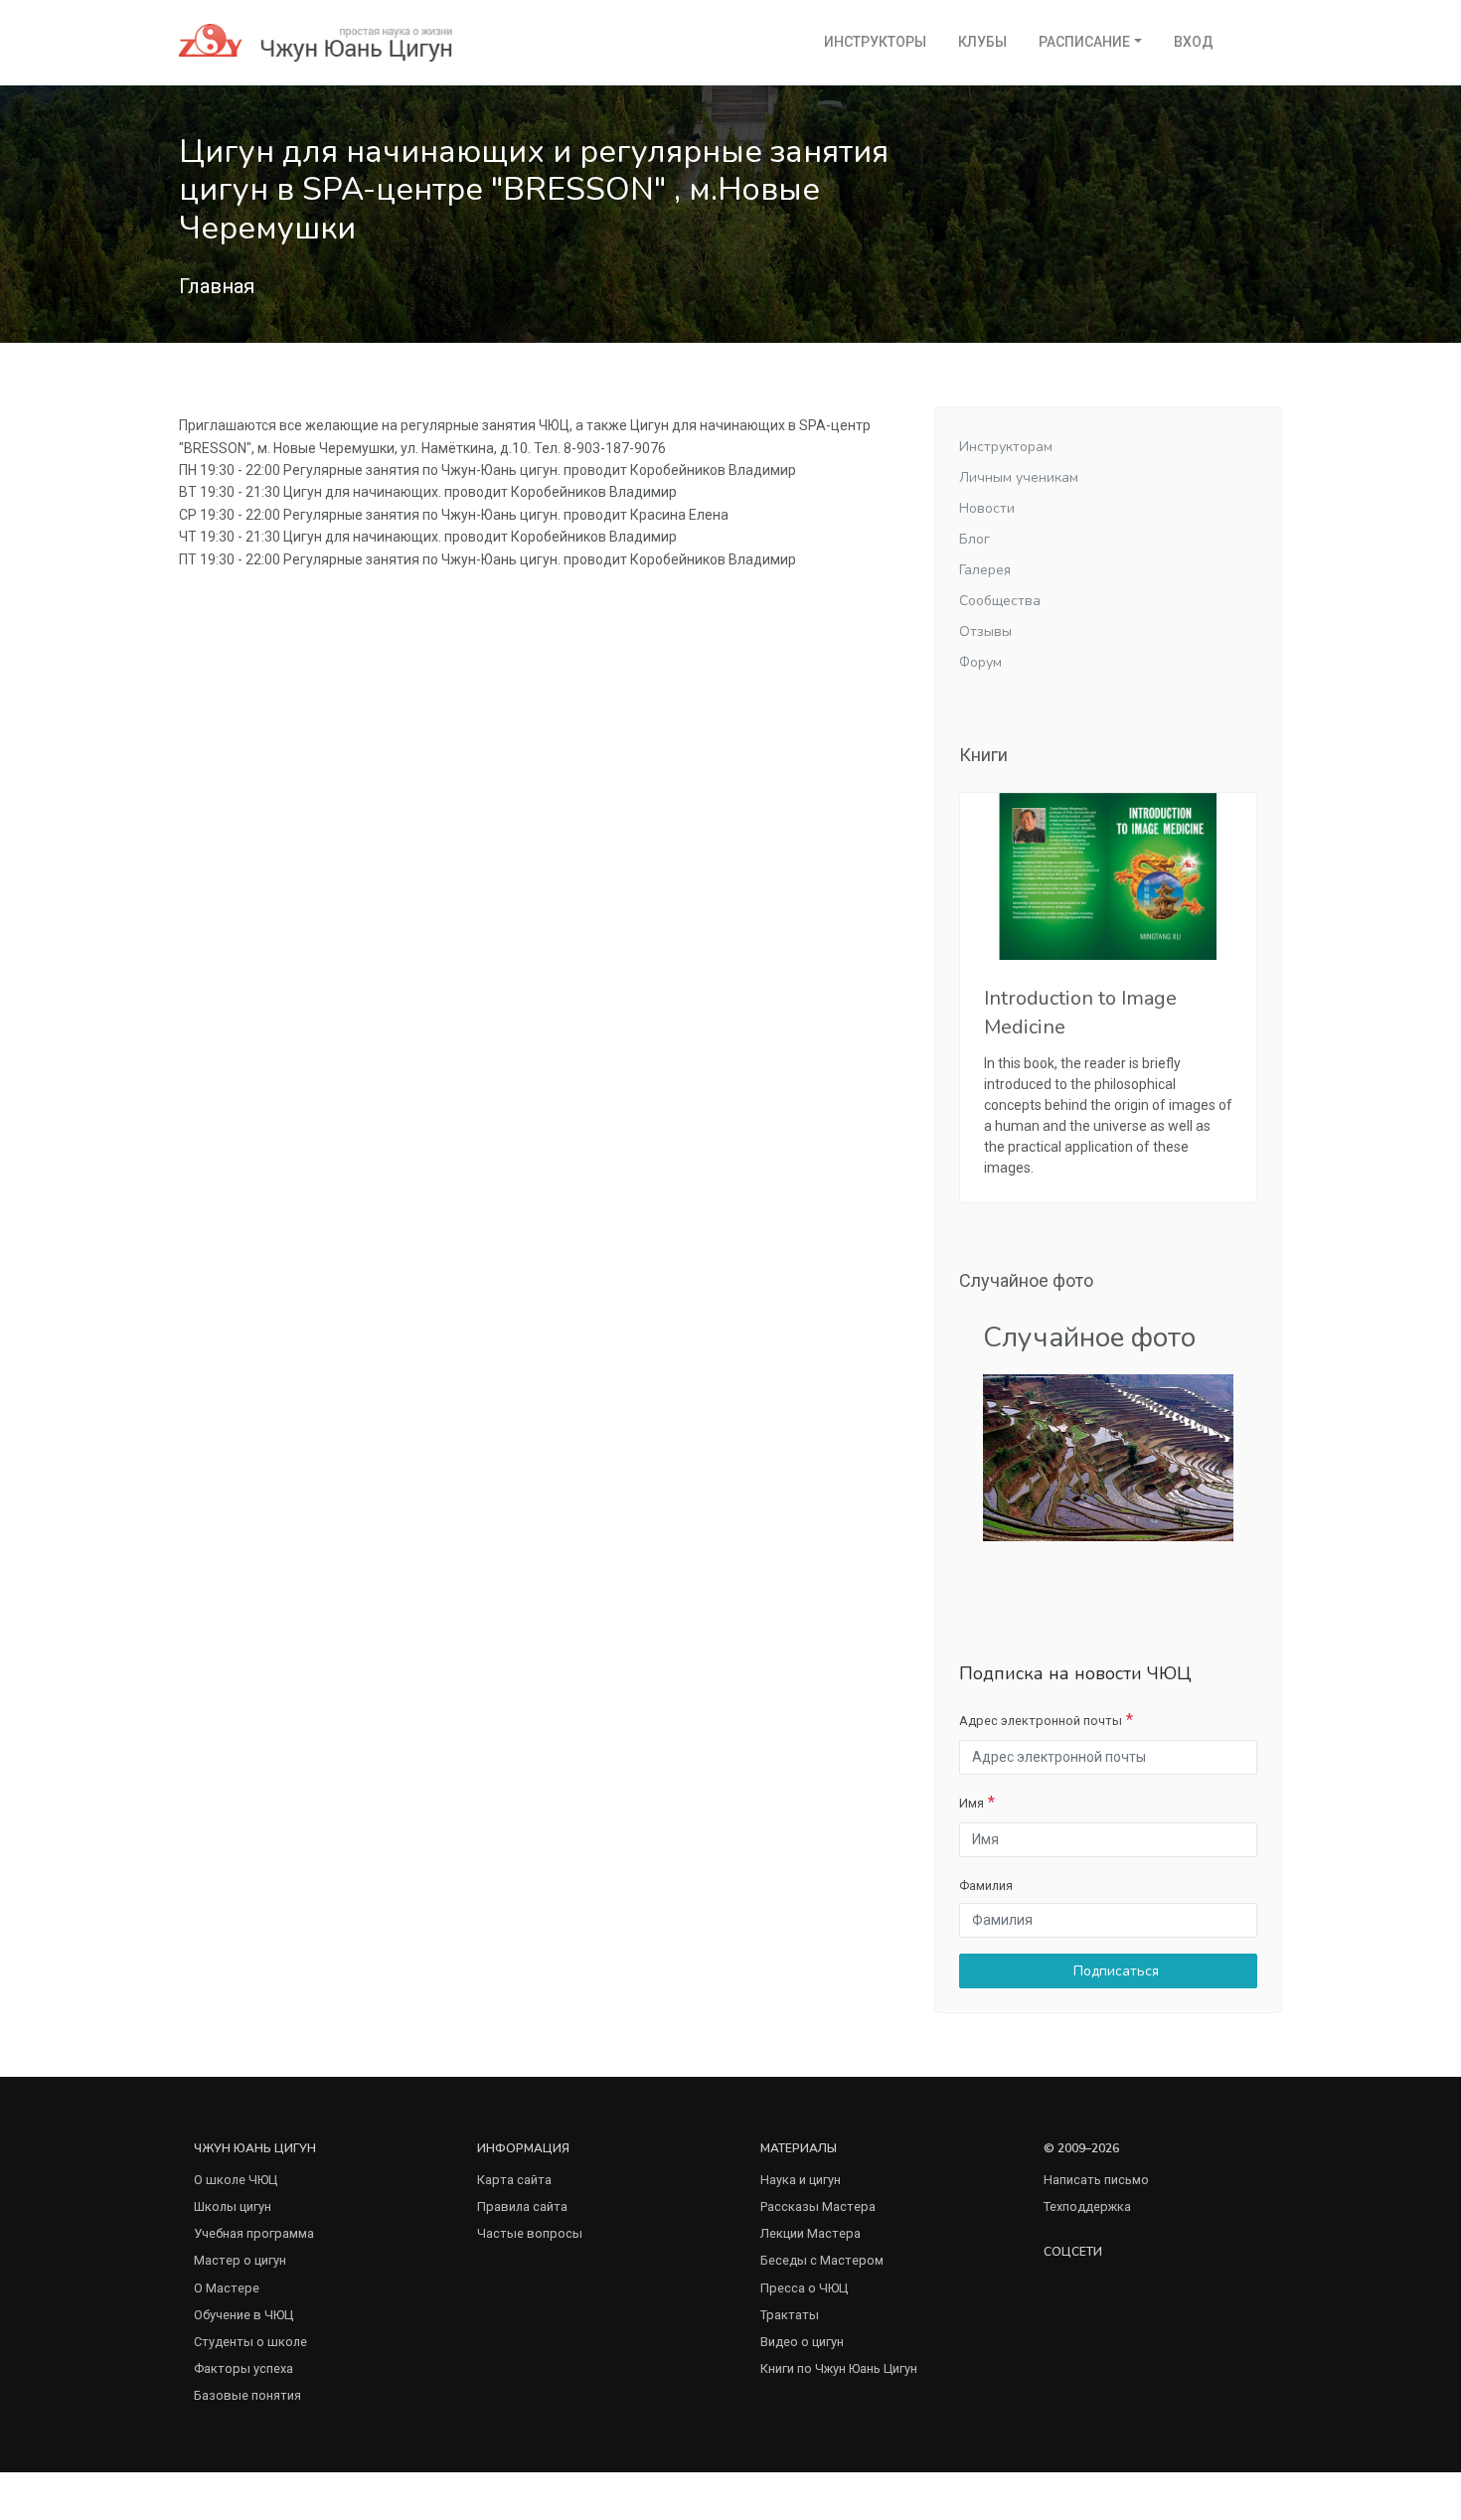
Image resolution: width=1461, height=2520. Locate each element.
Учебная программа (254, 2233)
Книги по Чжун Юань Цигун (839, 2368)
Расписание (1084, 42)
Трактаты (790, 2315)
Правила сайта (522, 2206)
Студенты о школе (250, 2342)
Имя (972, 1803)
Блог (974, 539)
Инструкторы (875, 42)
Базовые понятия (247, 2395)
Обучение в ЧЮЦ (243, 2315)
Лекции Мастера (811, 2233)
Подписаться (1114, 1971)
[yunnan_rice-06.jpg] (1108, 1456)
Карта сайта (514, 2180)
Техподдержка (1087, 2206)
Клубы (982, 42)
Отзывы (985, 631)
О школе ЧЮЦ (236, 2180)
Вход (1194, 42)
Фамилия (986, 1886)
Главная (217, 286)
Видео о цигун (802, 2342)
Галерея (985, 570)
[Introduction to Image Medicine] (1108, 876)
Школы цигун (233, 2206)
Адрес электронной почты (1041, 1721)
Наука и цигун (801, 2180)
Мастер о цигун (240, 2260)
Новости (987, 508)
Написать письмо (1096, 2180)
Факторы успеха (243, 2368)
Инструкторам (1006, 447)
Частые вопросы (530, 2233)
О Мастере (227, 2288)
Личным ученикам (1019, 477)
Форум (980, 662)
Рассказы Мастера (818, 2206)
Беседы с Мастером (822, 2260)
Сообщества (1000, 601)
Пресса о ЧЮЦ (804, 2288)
